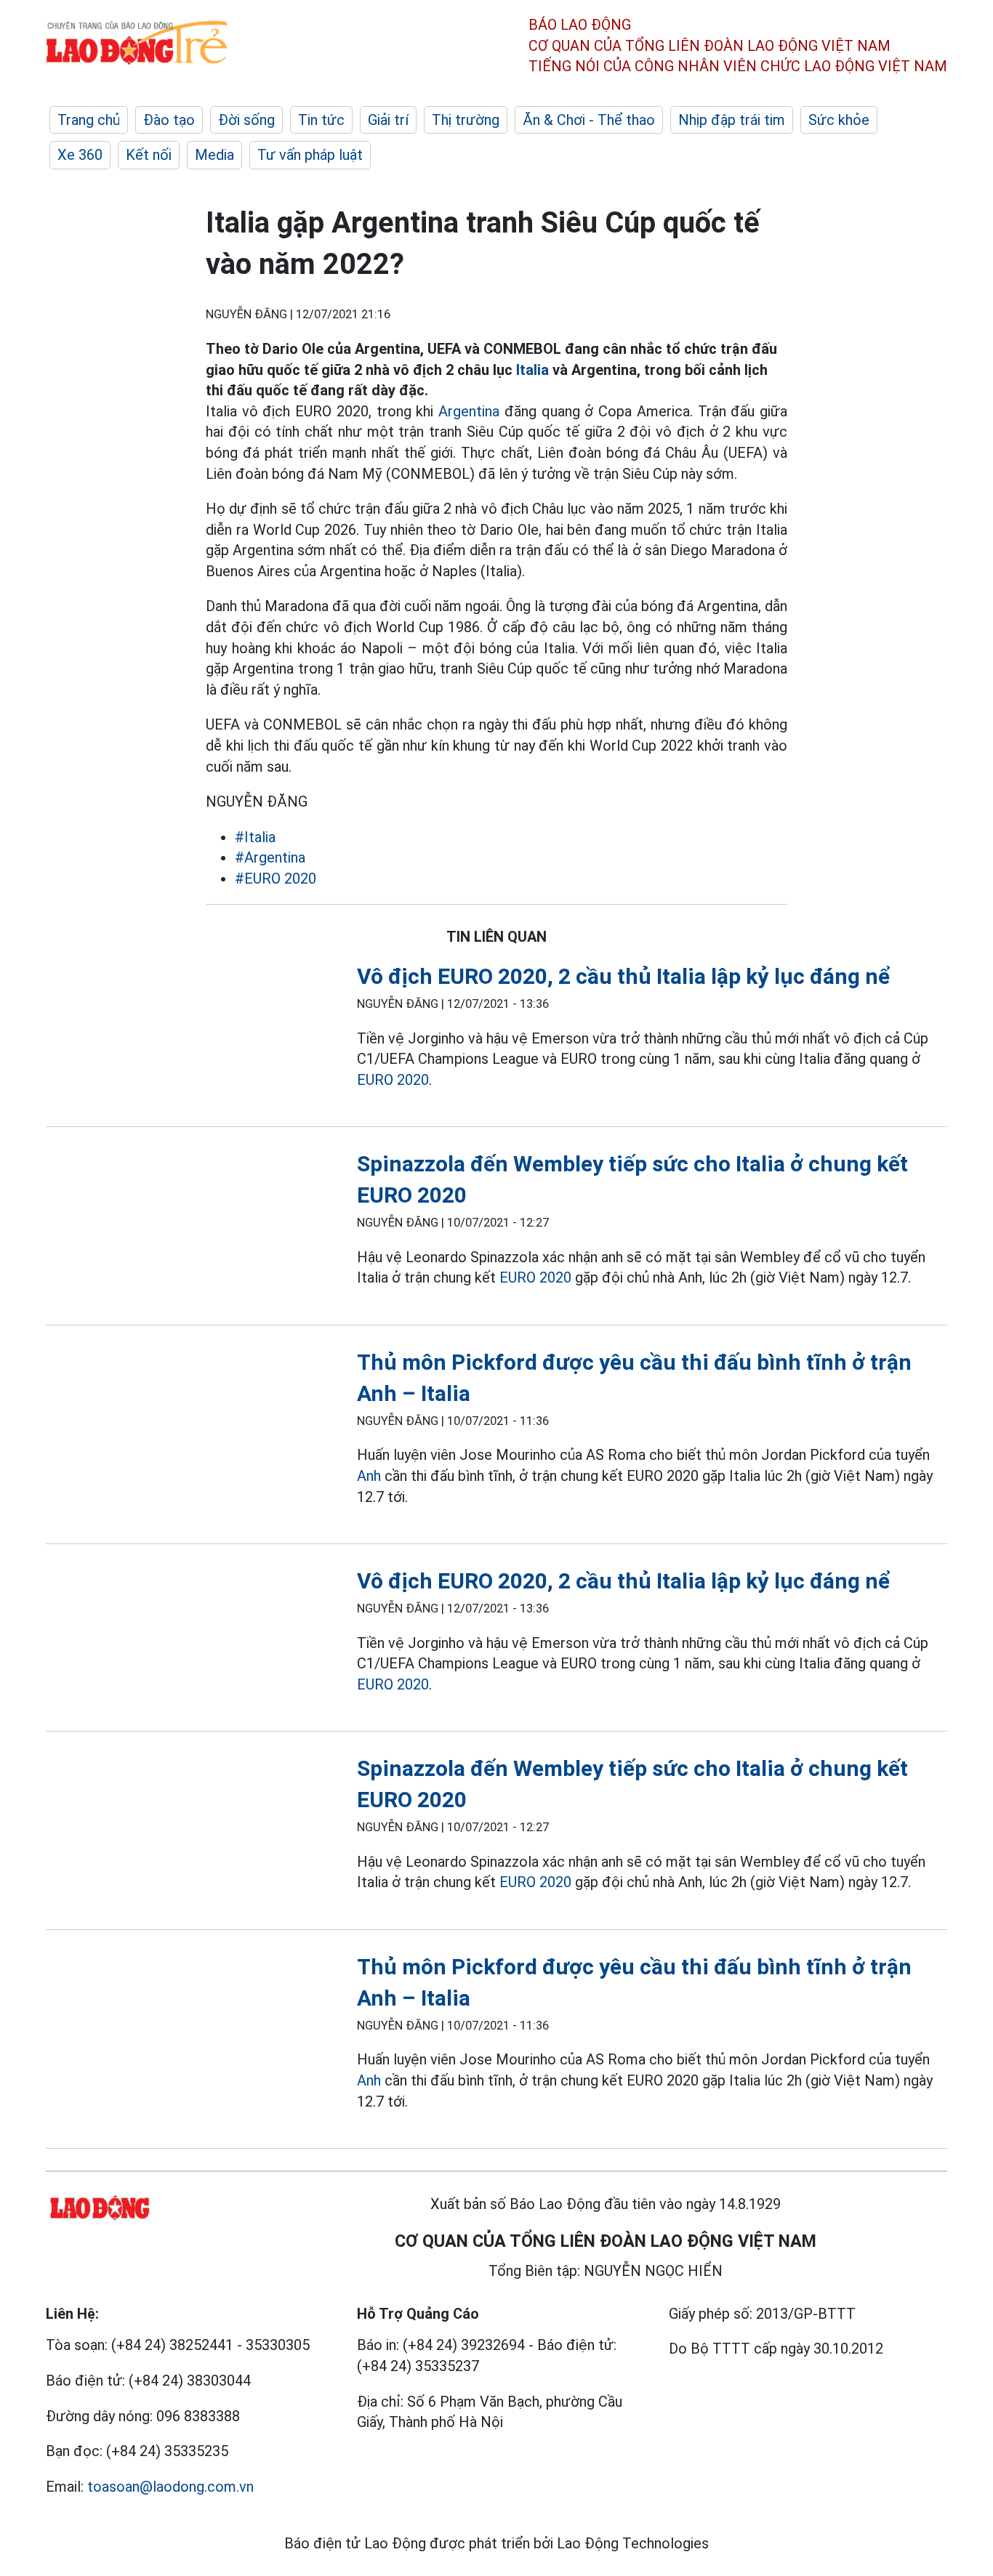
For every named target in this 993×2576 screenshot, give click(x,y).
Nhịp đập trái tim (732, 120)
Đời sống (246, 120)
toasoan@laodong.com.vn (170, 2487)
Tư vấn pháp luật (310, 155)
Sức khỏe (839, 120)
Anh (369, 1476)
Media (214, 155)
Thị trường (466, 120)
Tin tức (321, 120)
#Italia (255, 837)
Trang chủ (89, 120)
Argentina (469, 411)
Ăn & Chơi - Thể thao (589, 120)
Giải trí (388, 120)
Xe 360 (80, 155)
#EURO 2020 (276, 879)
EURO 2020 (393, 1080)
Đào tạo (169, 120)
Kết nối (149, 155)
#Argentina (270, 857)
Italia (532, 370)
